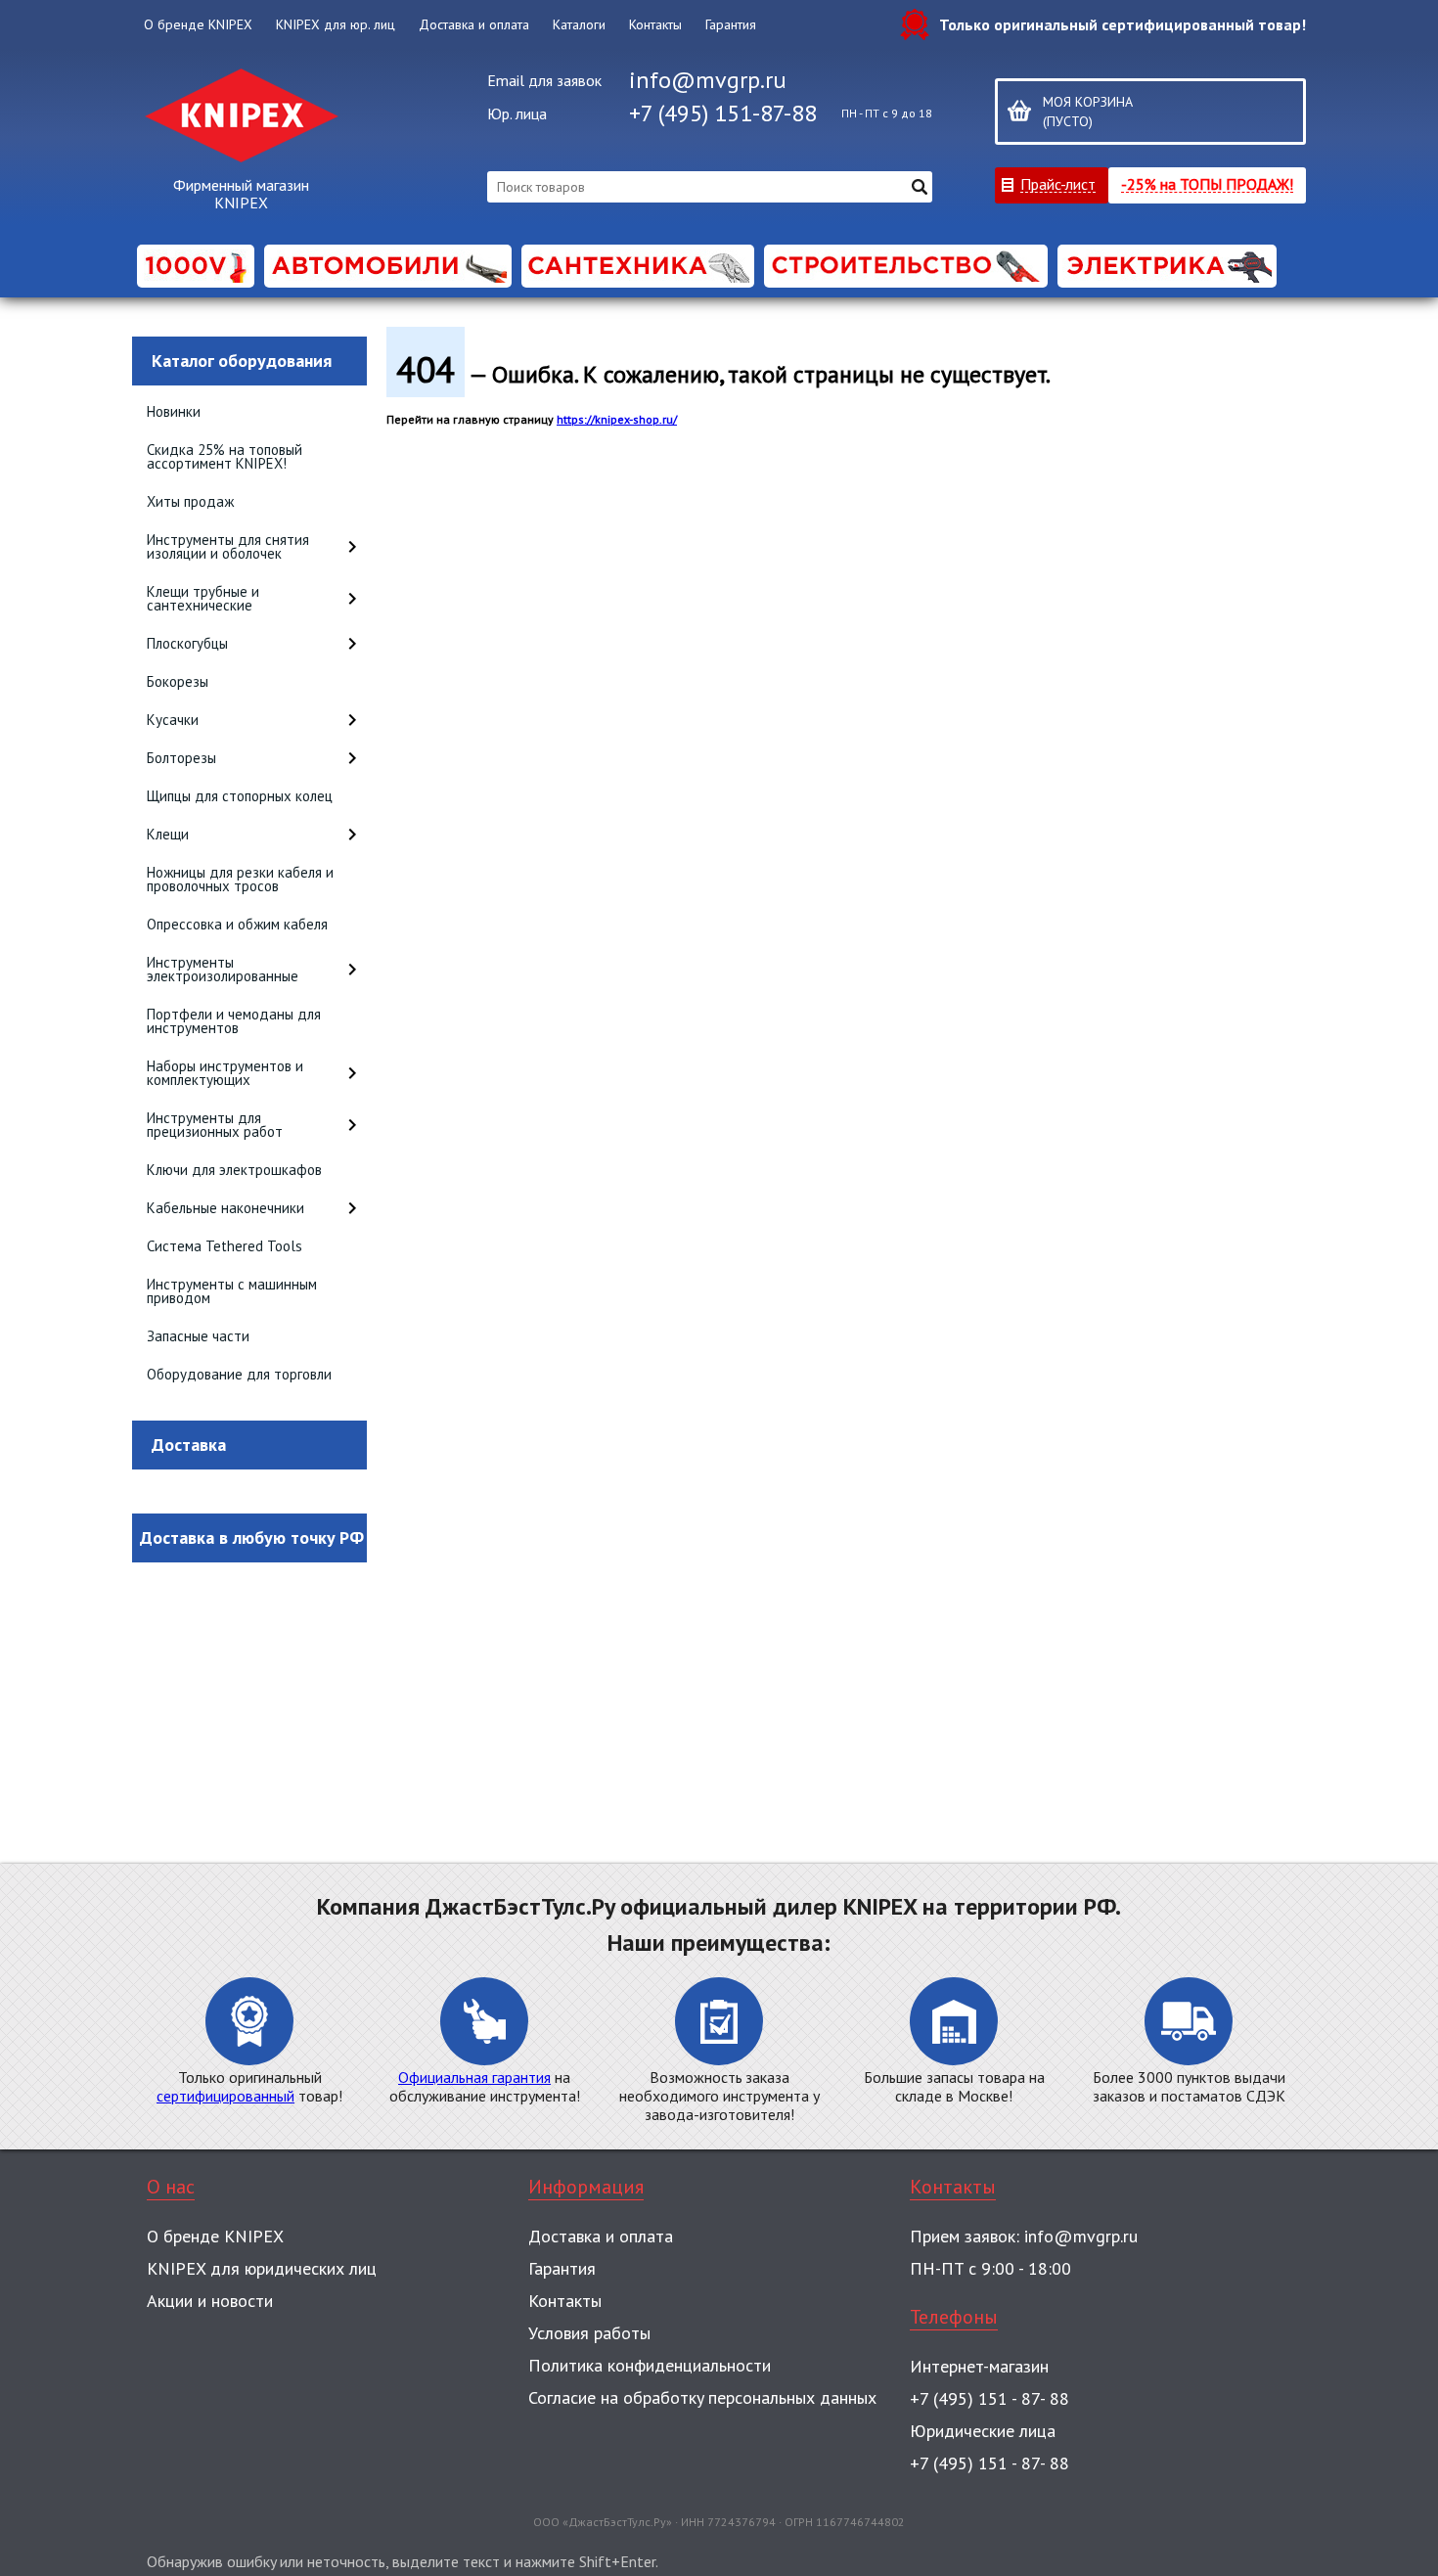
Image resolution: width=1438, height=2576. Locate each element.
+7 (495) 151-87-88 (723, 113)
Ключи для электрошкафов (234, 1170)
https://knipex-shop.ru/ (617, 419)
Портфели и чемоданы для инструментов (234, 1021)
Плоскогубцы (187, 643)
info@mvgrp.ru (708, 80)
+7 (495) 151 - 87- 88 (989, 2398)
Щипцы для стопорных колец (240, 796)
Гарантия (731, 24)
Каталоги (579, 24)
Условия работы (589, 2333)
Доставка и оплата (474, 24)
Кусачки (173, 720)
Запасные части (198, 1336)
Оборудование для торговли (239, 1374)
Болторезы (181, 758)
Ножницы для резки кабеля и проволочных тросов (240, 879)
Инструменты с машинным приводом (232, 1291)
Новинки (174, 411)
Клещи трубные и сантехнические (203, 598)
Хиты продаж (190, 501)
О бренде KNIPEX (198, 24)
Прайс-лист (1058, 183)
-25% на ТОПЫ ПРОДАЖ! (1207, 183)
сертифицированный (225, 2096)
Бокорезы (178, 681)
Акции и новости (210, 2301)
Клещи (168, 834)
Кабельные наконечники (225, 1208)
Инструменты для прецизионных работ (215, 1125)
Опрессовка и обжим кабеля (237, 924)
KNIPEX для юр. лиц (336, 24)
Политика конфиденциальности (650, 2365)
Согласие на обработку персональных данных (702, 2397)
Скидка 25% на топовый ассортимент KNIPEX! (225, 456)
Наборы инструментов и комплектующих (225, 1073)
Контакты (655, 24)
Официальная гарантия (474, 2077)
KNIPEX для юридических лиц (262, 2268)
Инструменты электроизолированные (223, 969)
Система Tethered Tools (225, 1246)
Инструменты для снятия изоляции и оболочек (228, 546)
